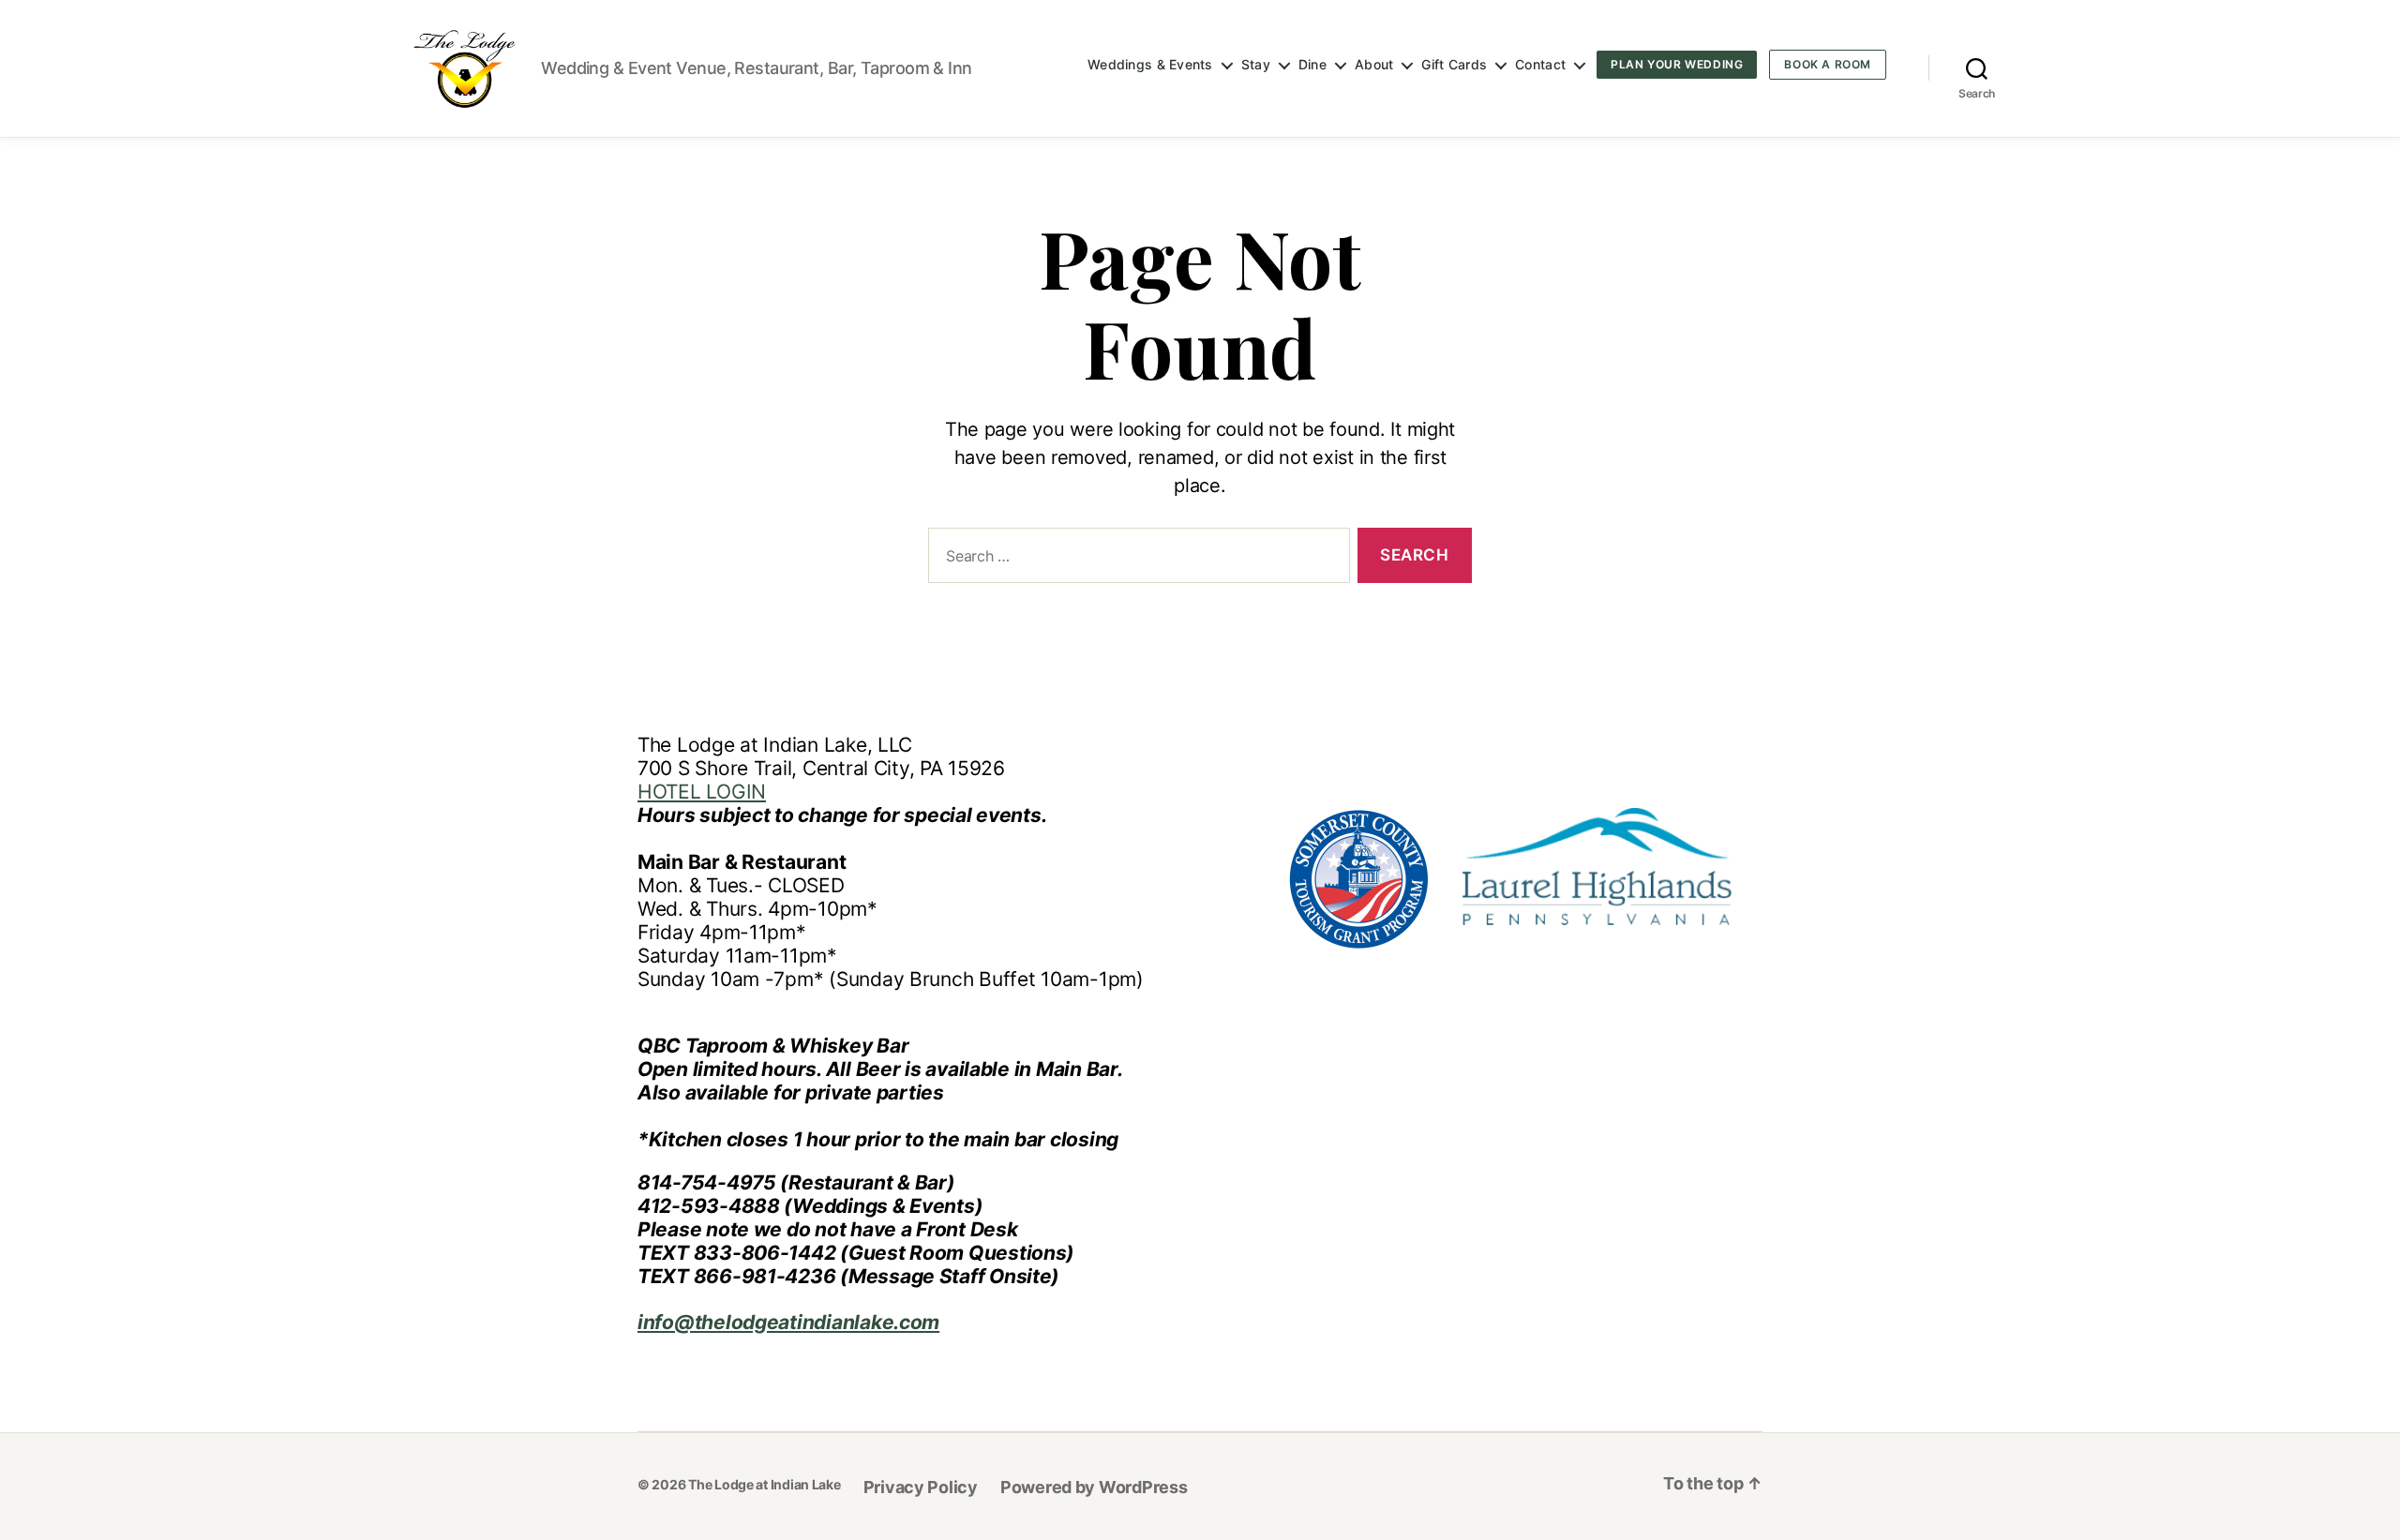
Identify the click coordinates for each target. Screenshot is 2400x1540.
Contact (1540, 65)
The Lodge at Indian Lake (765, 1484)
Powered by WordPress (1094, 1487)
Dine (1312, 65)
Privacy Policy (921, 1487)
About (1374, 65)
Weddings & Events (1150, 65)
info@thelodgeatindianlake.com (788, 1322)
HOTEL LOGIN (702, 792)
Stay (1256, 65)
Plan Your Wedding (1677, 64)
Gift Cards (1454, 65)
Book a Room (1828, 64)
